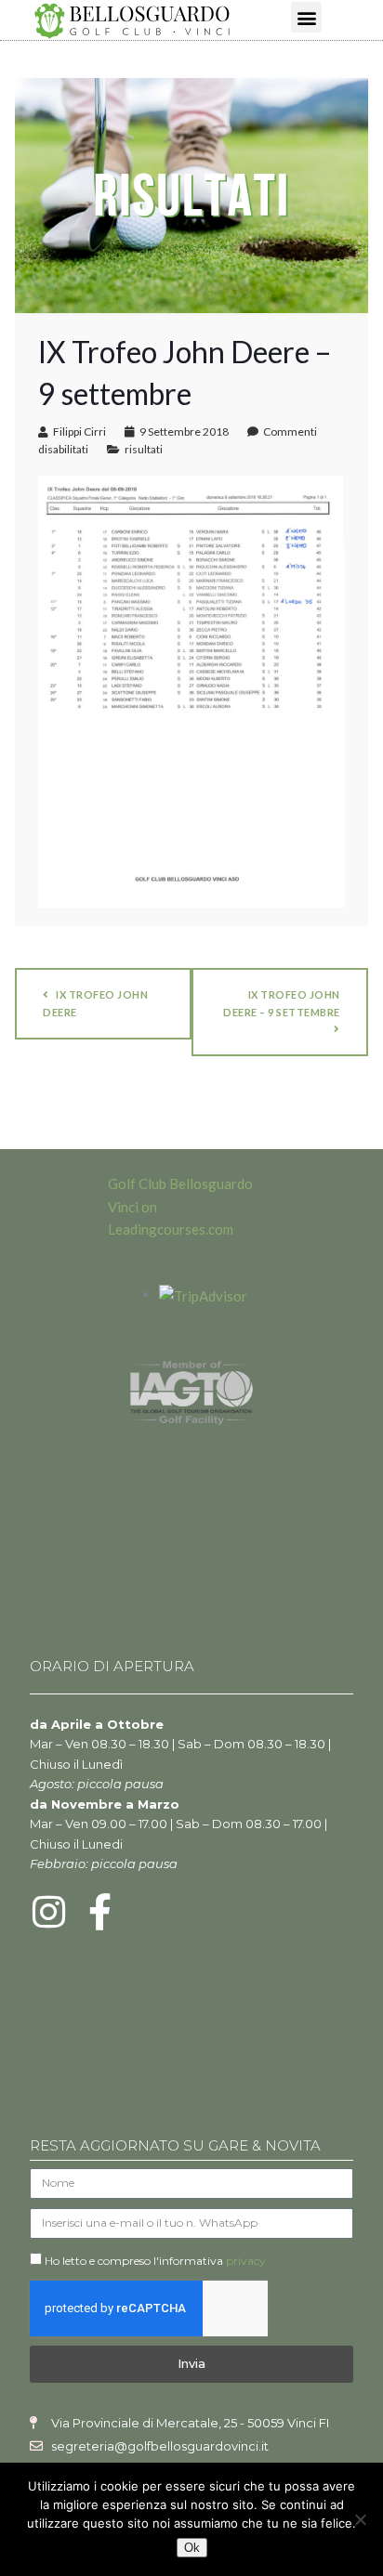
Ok (192, 2548)
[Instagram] (48, 1912)
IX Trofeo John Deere (95, 1003)
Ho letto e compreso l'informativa (155, 2261)
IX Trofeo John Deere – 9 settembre (282, 1003)
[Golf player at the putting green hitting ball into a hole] (191, 193)
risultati (144, 449)
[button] (306, 17)
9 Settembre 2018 (184, 432)
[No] (360, 2519)
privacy (246, 2261)
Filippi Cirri (79, 432)
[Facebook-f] (99, 1912)
